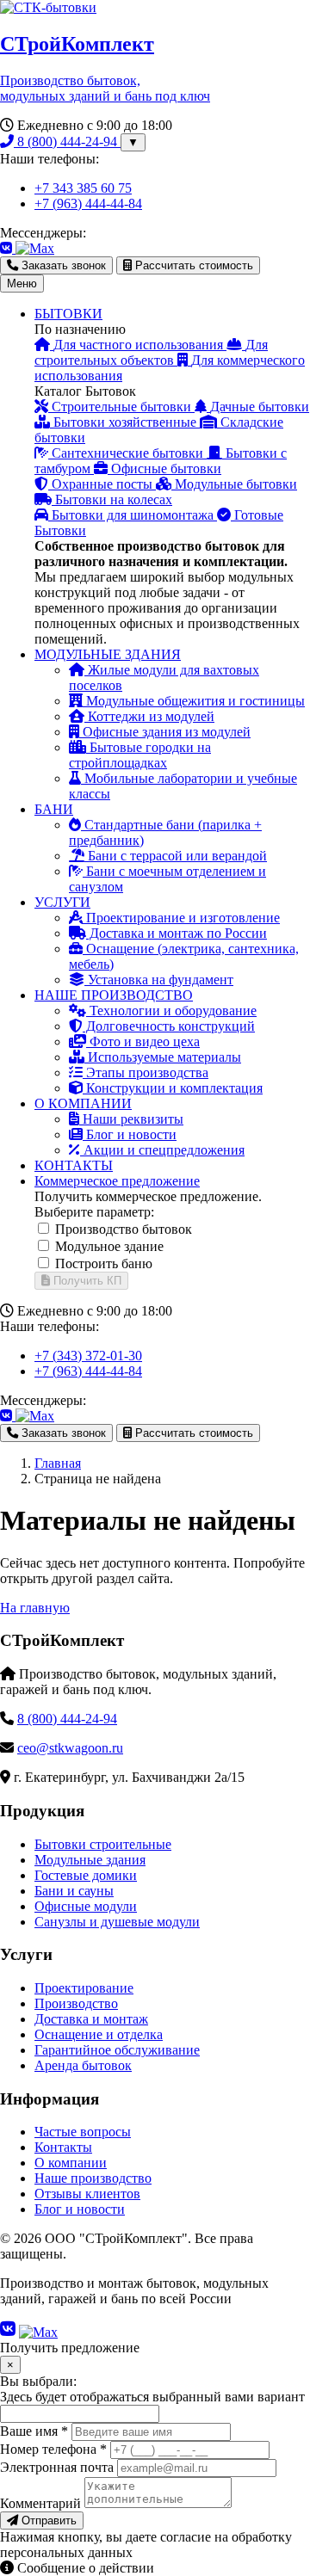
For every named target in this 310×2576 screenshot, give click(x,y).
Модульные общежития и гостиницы (194, 701)
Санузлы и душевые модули (117, 1922)
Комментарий (40, 2503)
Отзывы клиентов (87, 2194)
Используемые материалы (163, 1057)
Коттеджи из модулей (149, 716)
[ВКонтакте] (8, 248)
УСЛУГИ (62, 902)
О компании (71, 2163)
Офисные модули (86, 1906)
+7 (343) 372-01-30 (88, 1356)
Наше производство (93, 2178)
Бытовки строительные (103, 1844)
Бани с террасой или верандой (176, 856)
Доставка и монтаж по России (177, 933)
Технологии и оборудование (171, 1011)
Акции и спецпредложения (162, 1150)
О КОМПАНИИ (83, 1103)
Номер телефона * (53, 2449)
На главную (35, 1608)
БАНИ (54, 809)
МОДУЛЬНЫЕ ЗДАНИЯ (108, 654)
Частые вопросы (83, 2132)
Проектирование (84, 1988)
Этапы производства (146, 1072)
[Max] (35, 248)
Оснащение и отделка (99, 2034)
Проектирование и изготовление (181, 918)
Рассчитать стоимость (192, 265)
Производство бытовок (124, 1229)
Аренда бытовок (83, 2065)
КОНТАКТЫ (74, 1165)
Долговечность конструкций (169, 1026)
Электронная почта (57, 2467)
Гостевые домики (86, 1875)
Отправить (47, 2521)
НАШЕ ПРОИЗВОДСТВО (114, 995)
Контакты (63, 2147)
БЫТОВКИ (68, 314)
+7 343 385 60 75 (83, 188)
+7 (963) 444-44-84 (88, 203)
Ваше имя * (34, 2431)
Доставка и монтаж (91, 2019)
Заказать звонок (62, 265)
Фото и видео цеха (143, 1041)
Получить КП (86, 1281)
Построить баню (104, 1263)
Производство (76, 2003)
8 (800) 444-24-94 (67, 142)
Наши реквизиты (131, 1119)
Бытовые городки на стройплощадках (140, 755)
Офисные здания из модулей (165, 732)
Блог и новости (130, 1134)
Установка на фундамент (159, 980)
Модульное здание (109, 1246)
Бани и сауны (74, 1891)
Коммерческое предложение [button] (117, 1181)
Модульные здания (90, 1860)
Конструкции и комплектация (173, 1088)
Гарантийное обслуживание (117, 2050)
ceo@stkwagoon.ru (70, 1748)
